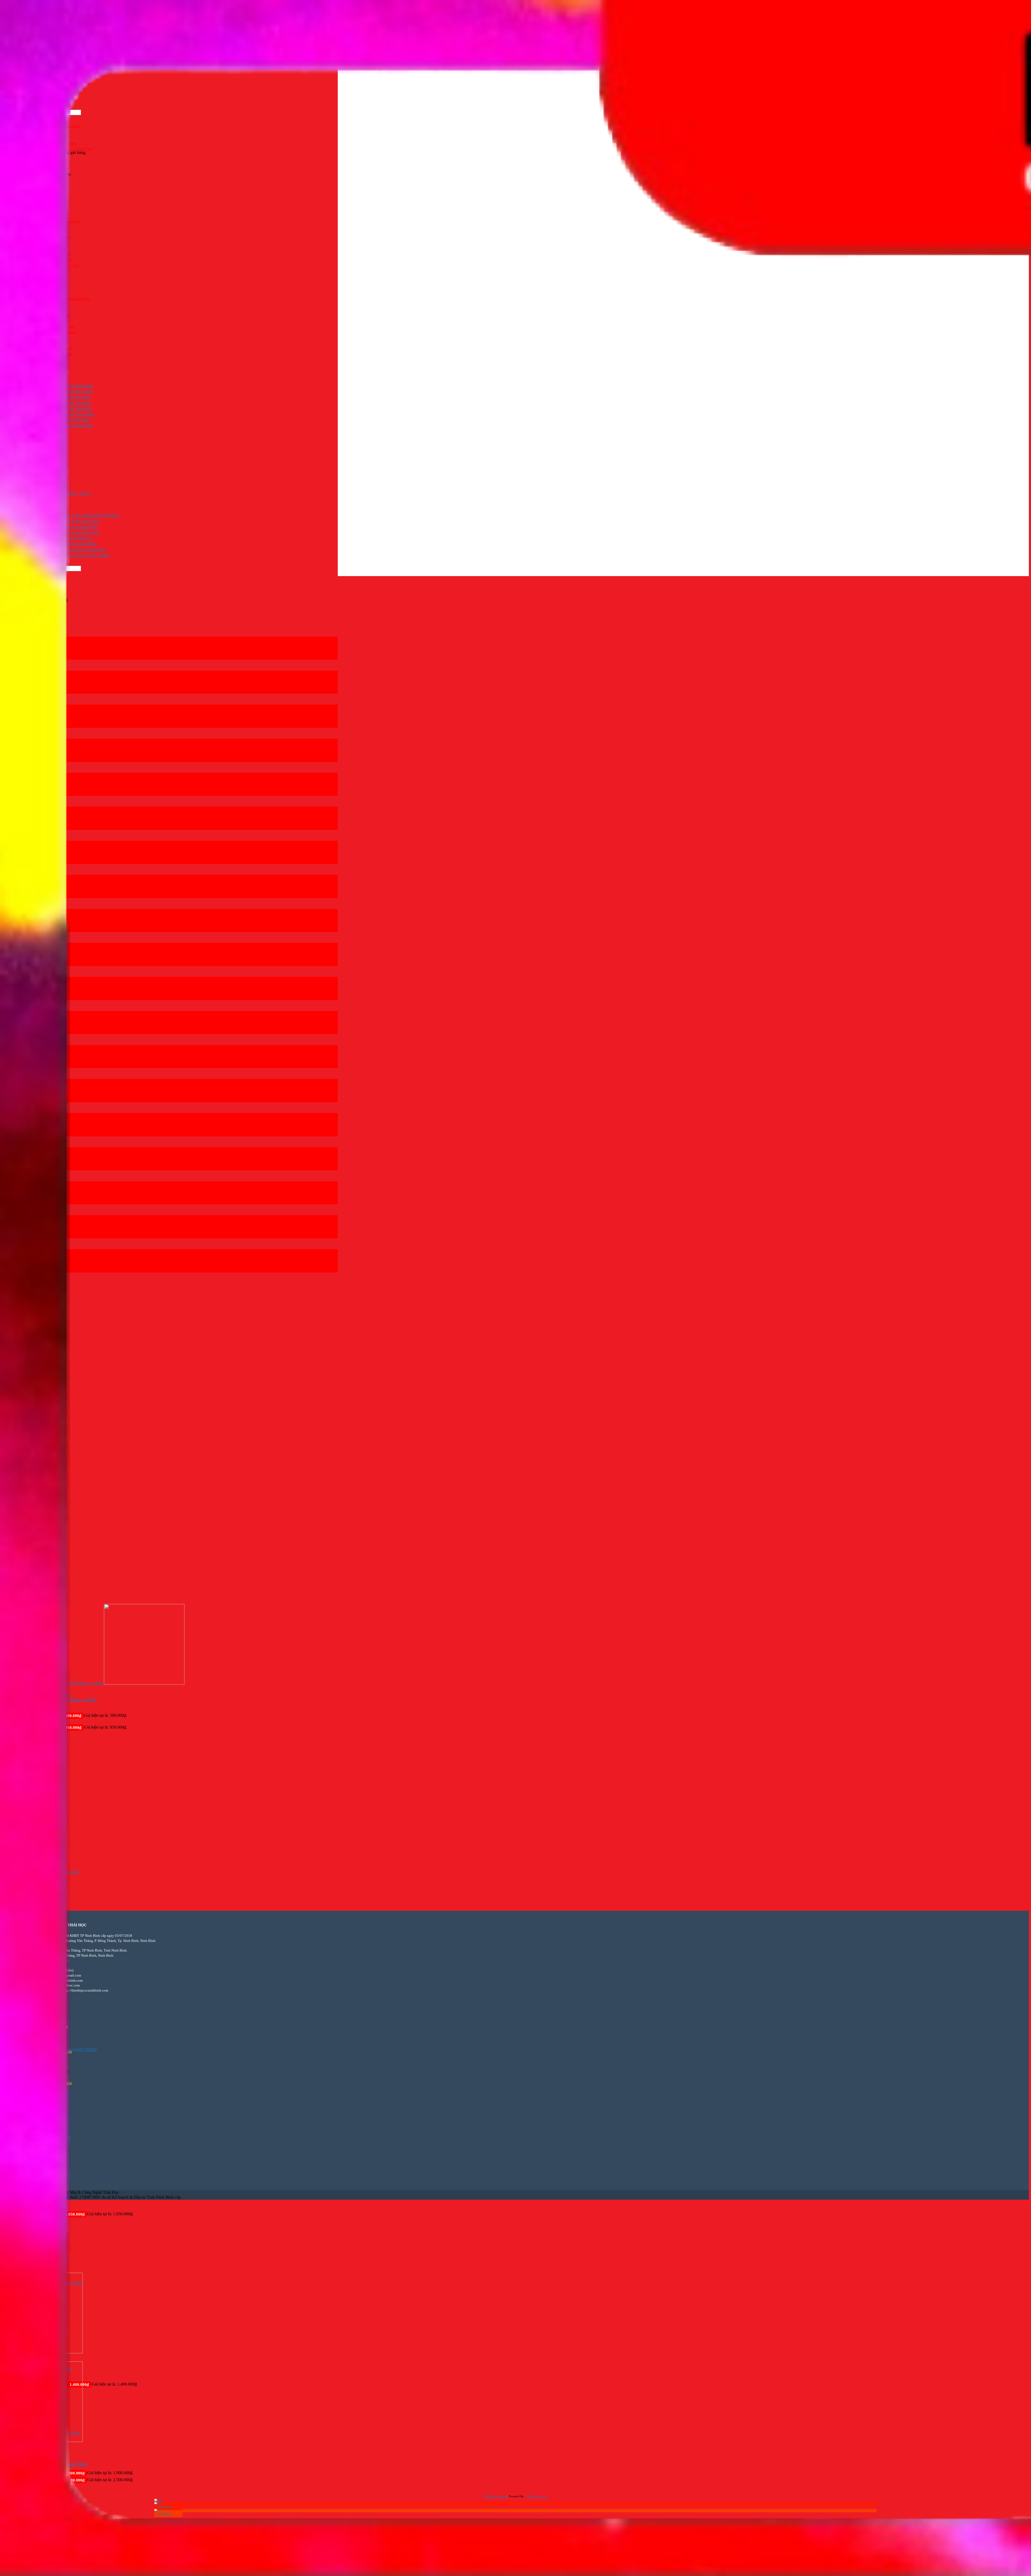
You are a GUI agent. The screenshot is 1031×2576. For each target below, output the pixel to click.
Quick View (12, 2541)
